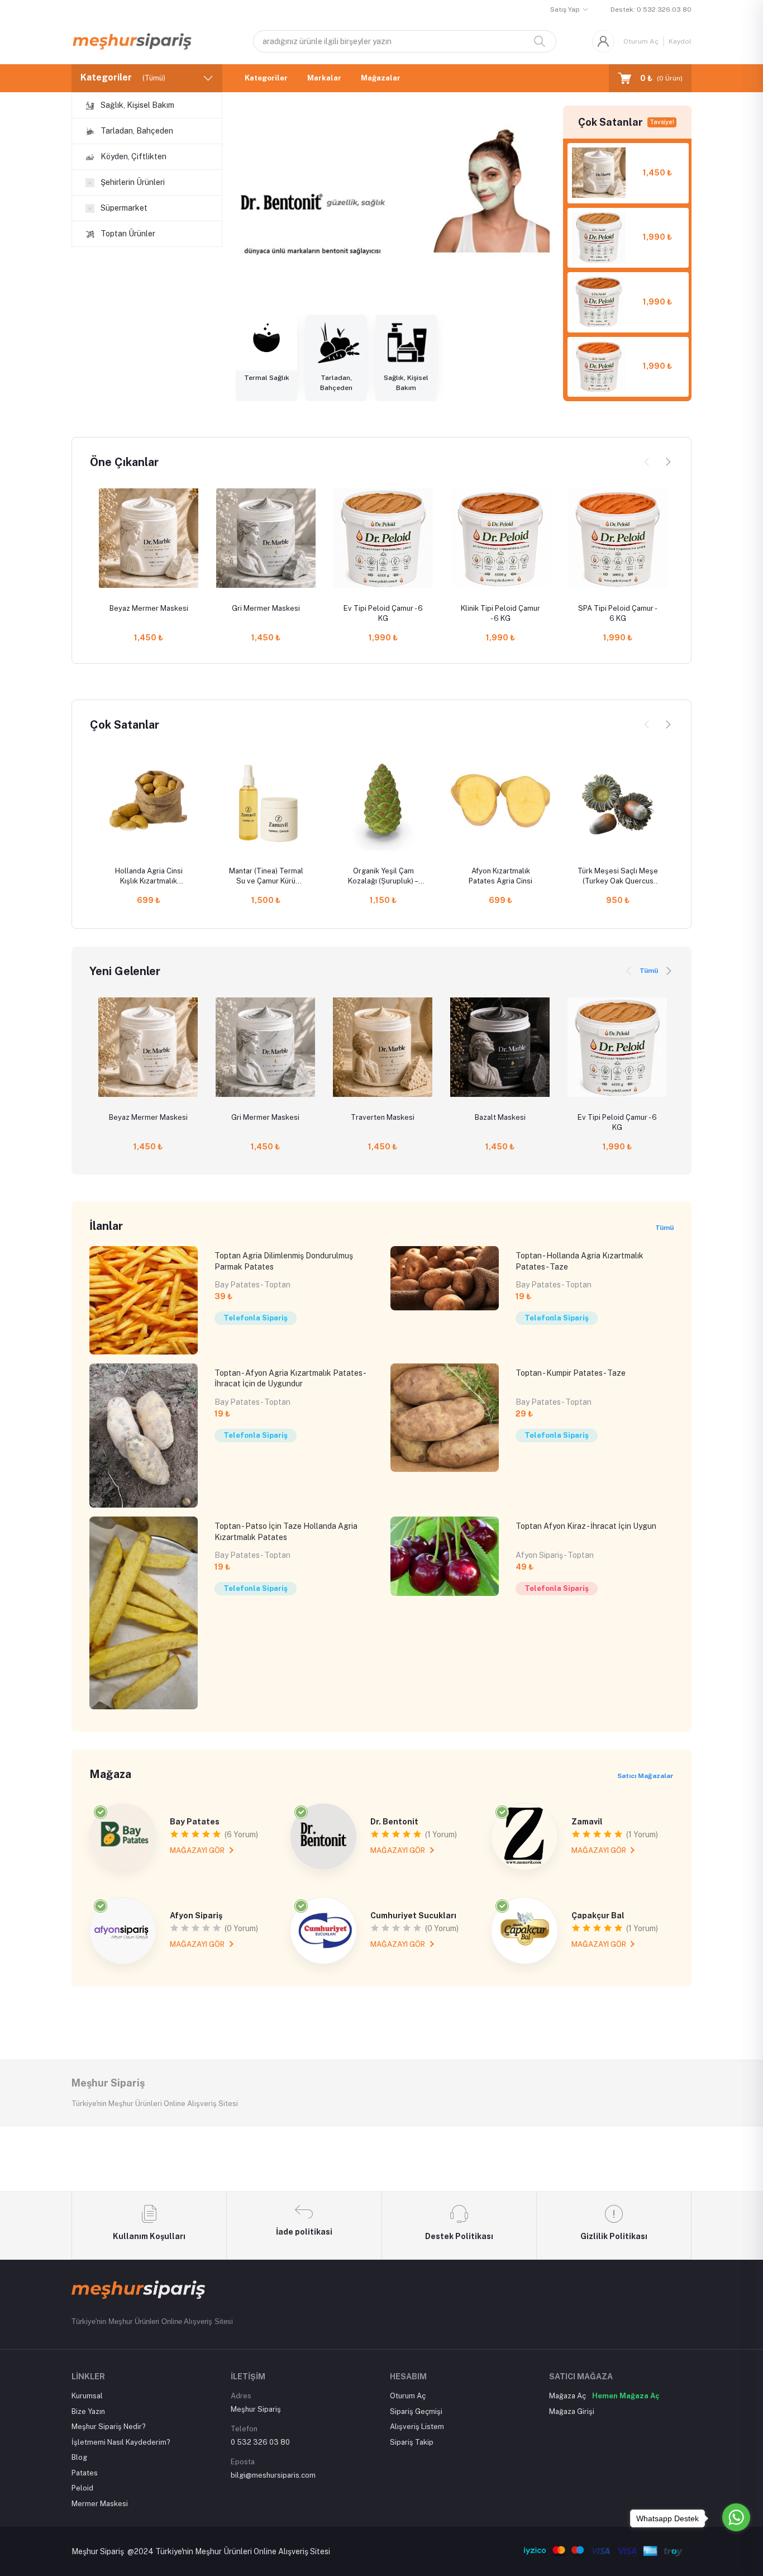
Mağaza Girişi (572, 2411)
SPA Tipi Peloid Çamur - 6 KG (618, 613)
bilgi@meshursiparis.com (273, 2475)
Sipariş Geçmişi (416, 2411)
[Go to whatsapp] (736, 2517)
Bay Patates (195, 1822)
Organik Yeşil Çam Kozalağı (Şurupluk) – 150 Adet (383, 876)
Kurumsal (87, 2396)
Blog (79, 2457)
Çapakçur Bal (598, 1916)
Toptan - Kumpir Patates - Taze (571, 1373)
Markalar (324, 78)
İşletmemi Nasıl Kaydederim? (121, 2442)
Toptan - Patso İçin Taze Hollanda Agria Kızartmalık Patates (286, 1532)
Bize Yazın (88, 2411)
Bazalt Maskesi (500, 1117)
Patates (85, 2473)
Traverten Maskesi (383, 1117)
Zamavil (587, 1822)
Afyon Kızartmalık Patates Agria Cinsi (500, 876)
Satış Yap (565, 9)
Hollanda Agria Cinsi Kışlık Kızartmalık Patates (149, 876)
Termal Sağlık (267, 378)
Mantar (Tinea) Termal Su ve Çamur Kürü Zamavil (266, 876)
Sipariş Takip (412, 2442)
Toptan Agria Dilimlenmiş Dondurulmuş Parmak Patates (284, 1261)
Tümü (649, 971)
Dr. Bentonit (394, 1822)
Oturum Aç (641, 41)
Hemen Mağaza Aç (626, 2396)
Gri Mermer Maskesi (266, 608)
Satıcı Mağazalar (645, 1776)
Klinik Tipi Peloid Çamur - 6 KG (500, 613)
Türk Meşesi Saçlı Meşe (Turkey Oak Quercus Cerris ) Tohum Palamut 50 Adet (618, 876)
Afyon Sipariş (196, 1916)
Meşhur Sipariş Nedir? (109, 2427)
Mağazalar (381, 78)
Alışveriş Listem (417, 2427)
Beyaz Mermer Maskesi (149, 608)
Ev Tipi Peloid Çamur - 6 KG (383, 613)
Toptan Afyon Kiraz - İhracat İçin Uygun (586, 1526)
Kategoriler (266, 78)
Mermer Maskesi (100, 2504)
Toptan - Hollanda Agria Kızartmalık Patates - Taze (580, 1261)
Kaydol (680, 41)
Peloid (82, 2488)
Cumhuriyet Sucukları (413, 1916)
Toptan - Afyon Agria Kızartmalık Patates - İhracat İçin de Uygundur (290, 1379)
